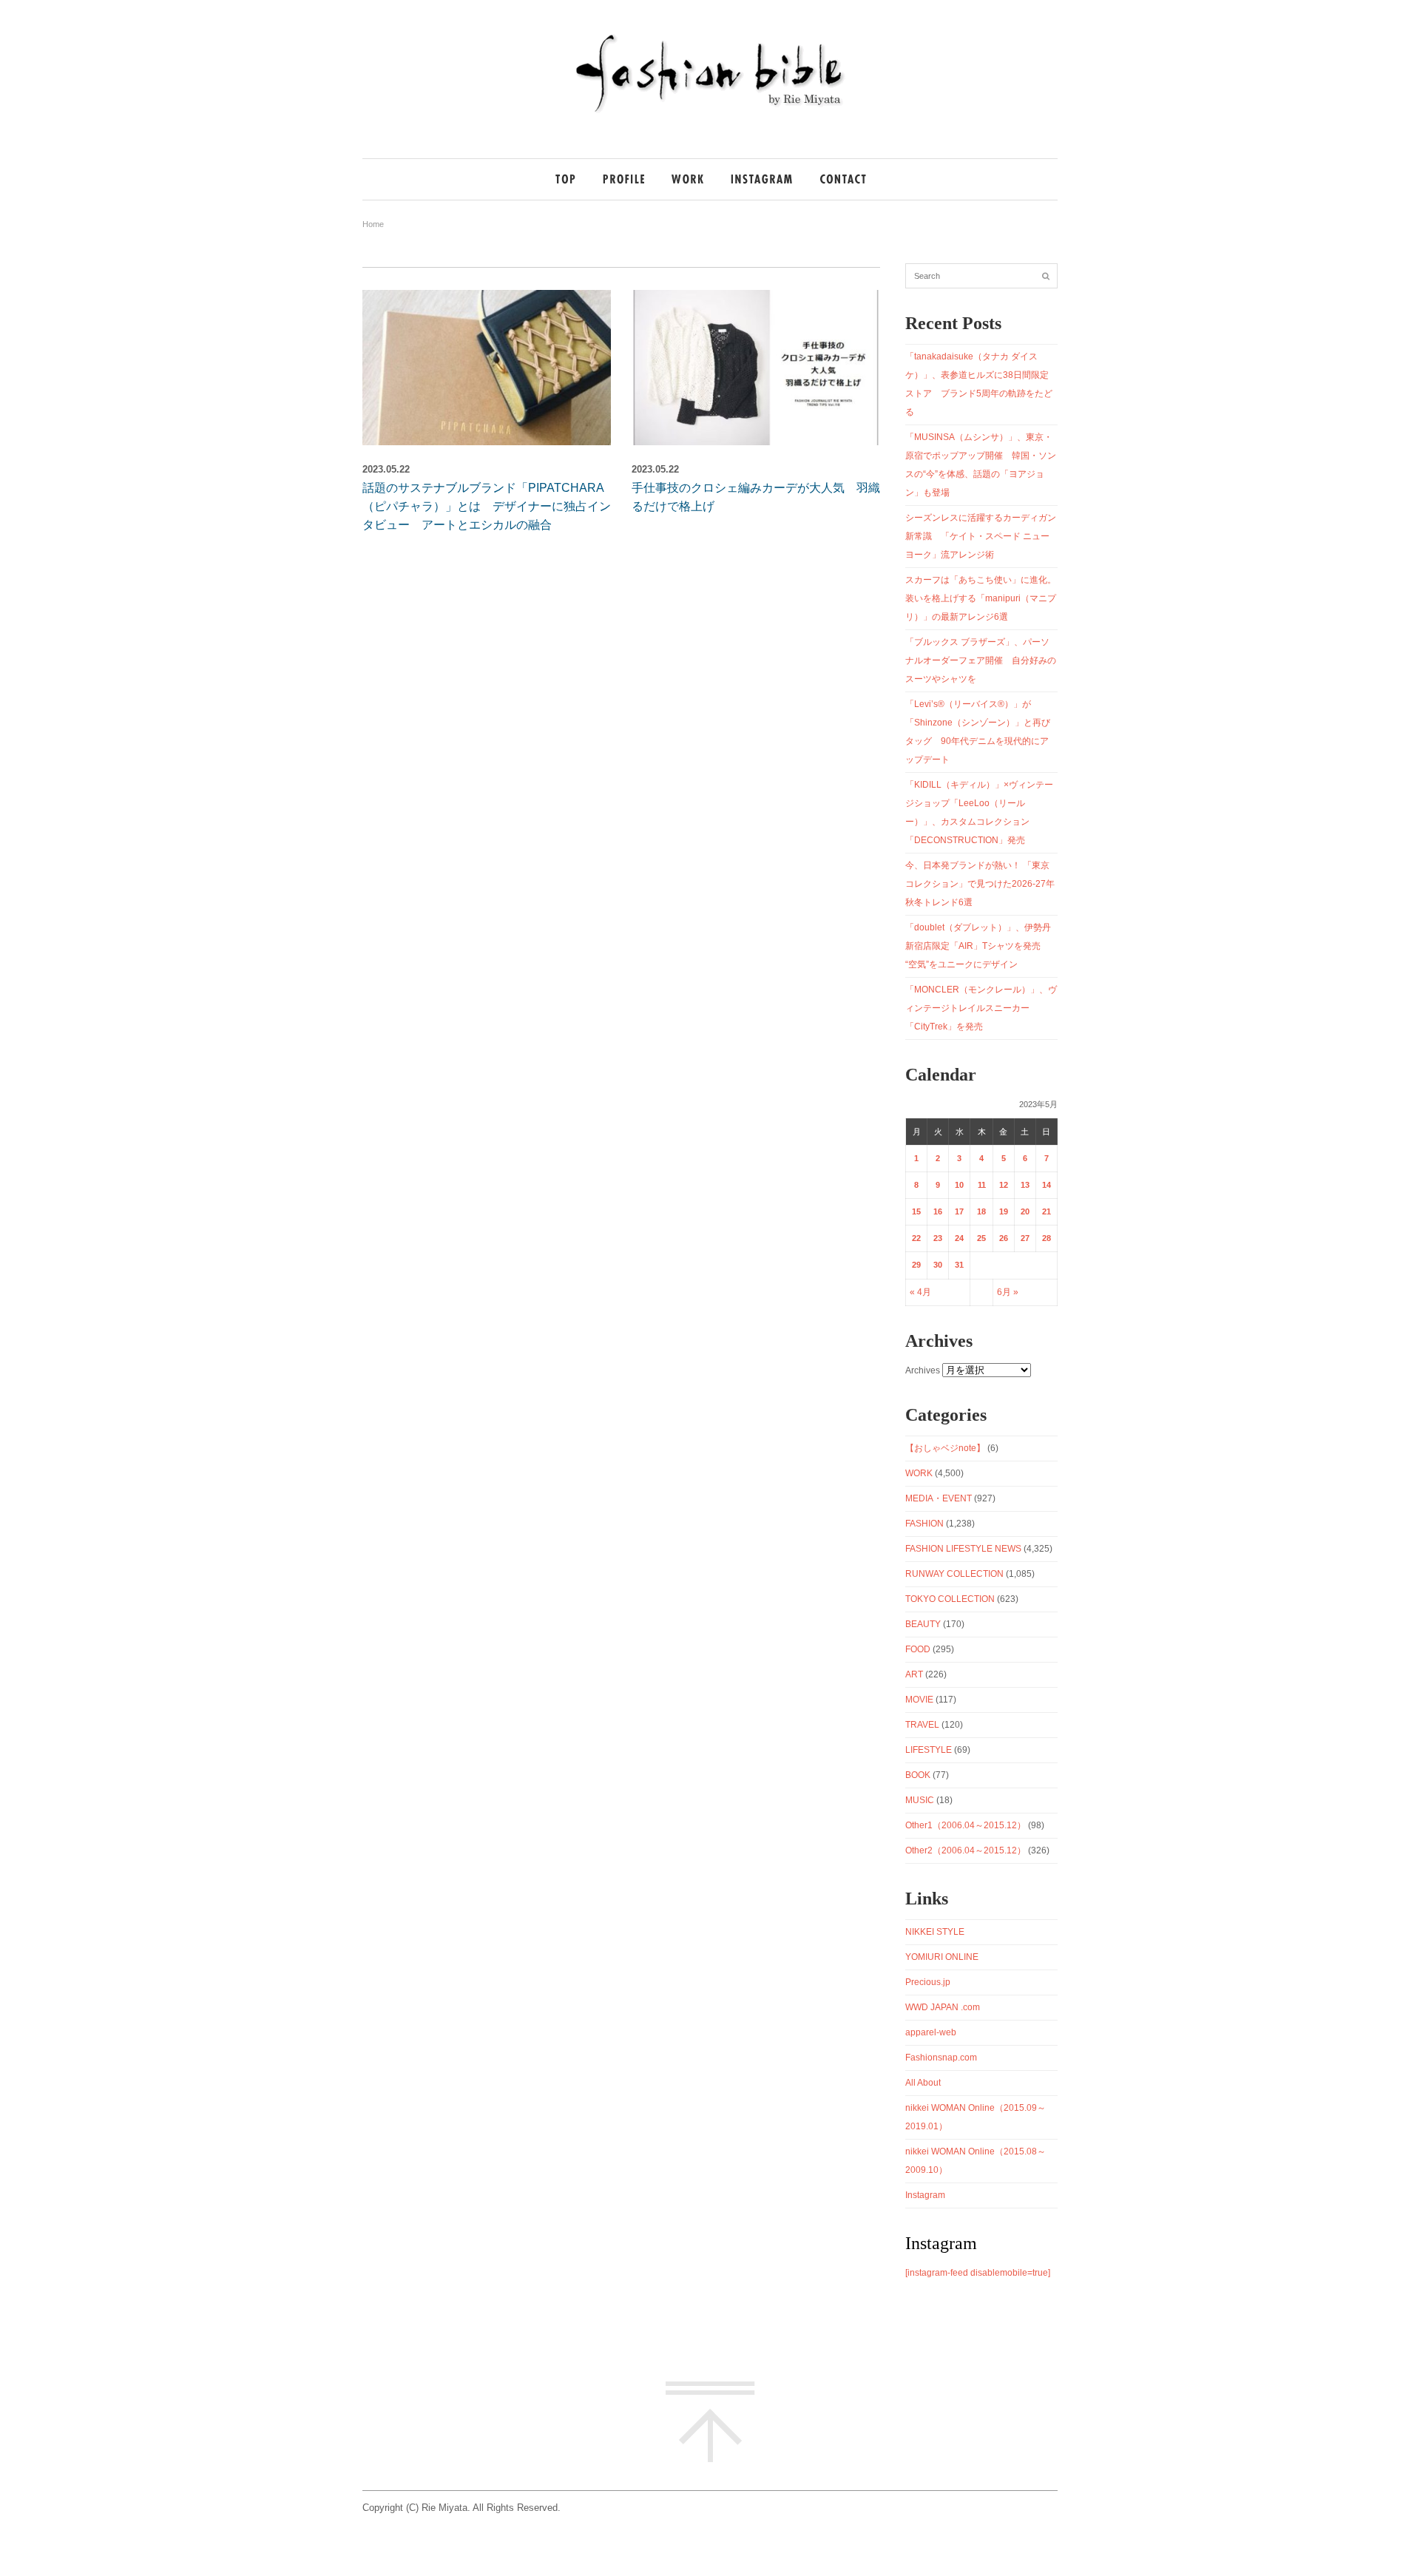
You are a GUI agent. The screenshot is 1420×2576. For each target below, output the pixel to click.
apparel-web (931, 2032)
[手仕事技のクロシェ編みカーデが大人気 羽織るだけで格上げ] (756, 368)
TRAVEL (922, 1725)
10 (959, 1185)
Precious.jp (928, 1982)
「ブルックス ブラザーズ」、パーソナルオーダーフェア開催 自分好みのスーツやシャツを (981, 660)
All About (923, 2083)
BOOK (918, 1775)
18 (981, 1211)
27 (1025, 1238)
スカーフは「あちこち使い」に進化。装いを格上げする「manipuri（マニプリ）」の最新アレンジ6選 (981, 598)
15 (916, 1211)
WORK (919, 1473)
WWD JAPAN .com (943, 2007)
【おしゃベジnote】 (945, 1448)
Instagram (925, 2195)
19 (1004, 1211)
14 (1047, 1185)
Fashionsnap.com (941, 2058)
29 (916, 1265)
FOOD (918, 1649)
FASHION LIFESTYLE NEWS (963, 1549)
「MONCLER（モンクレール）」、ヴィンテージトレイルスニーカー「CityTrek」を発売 (981, 1008)
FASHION (924, 1524)
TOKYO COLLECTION (950, 1599)
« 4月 (920, 1292)
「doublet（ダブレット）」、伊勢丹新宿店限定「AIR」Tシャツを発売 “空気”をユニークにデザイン (978, 946)
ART (914, 1674)
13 (1025, 1185)
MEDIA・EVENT (939, 1498)
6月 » (1008, 1292)
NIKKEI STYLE (935, 1932)
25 (981, 1238)
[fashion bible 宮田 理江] (710, 112)
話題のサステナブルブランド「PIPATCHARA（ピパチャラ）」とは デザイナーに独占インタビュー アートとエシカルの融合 (487, 506)
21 (1047, 1211)
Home (373, 224)
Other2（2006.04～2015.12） (966, 1850)
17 (959, 1211)
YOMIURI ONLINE (942, 1957)
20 (1025, 1211)
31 (959, 1265)
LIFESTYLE (929, 1750)
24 (959, 1238)
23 (938, 1238)
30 (938, 1265)
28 (1047, 1238)
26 (1004, 1238)
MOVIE (919, 1700)
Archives (923, 1370)
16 (938, 1211)
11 (982, 1185)
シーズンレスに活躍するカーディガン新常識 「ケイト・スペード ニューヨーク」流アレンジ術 (981, 536)
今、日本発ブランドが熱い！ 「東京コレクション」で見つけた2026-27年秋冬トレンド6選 (980, 884)
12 (1004, 1185)
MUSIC (920, 1800)
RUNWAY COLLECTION (954, 1574)
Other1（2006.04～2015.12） (966, 1825)
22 (916, 1238)
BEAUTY (923, 1624)
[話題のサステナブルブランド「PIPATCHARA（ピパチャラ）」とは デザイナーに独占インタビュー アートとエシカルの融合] (487, 368)
